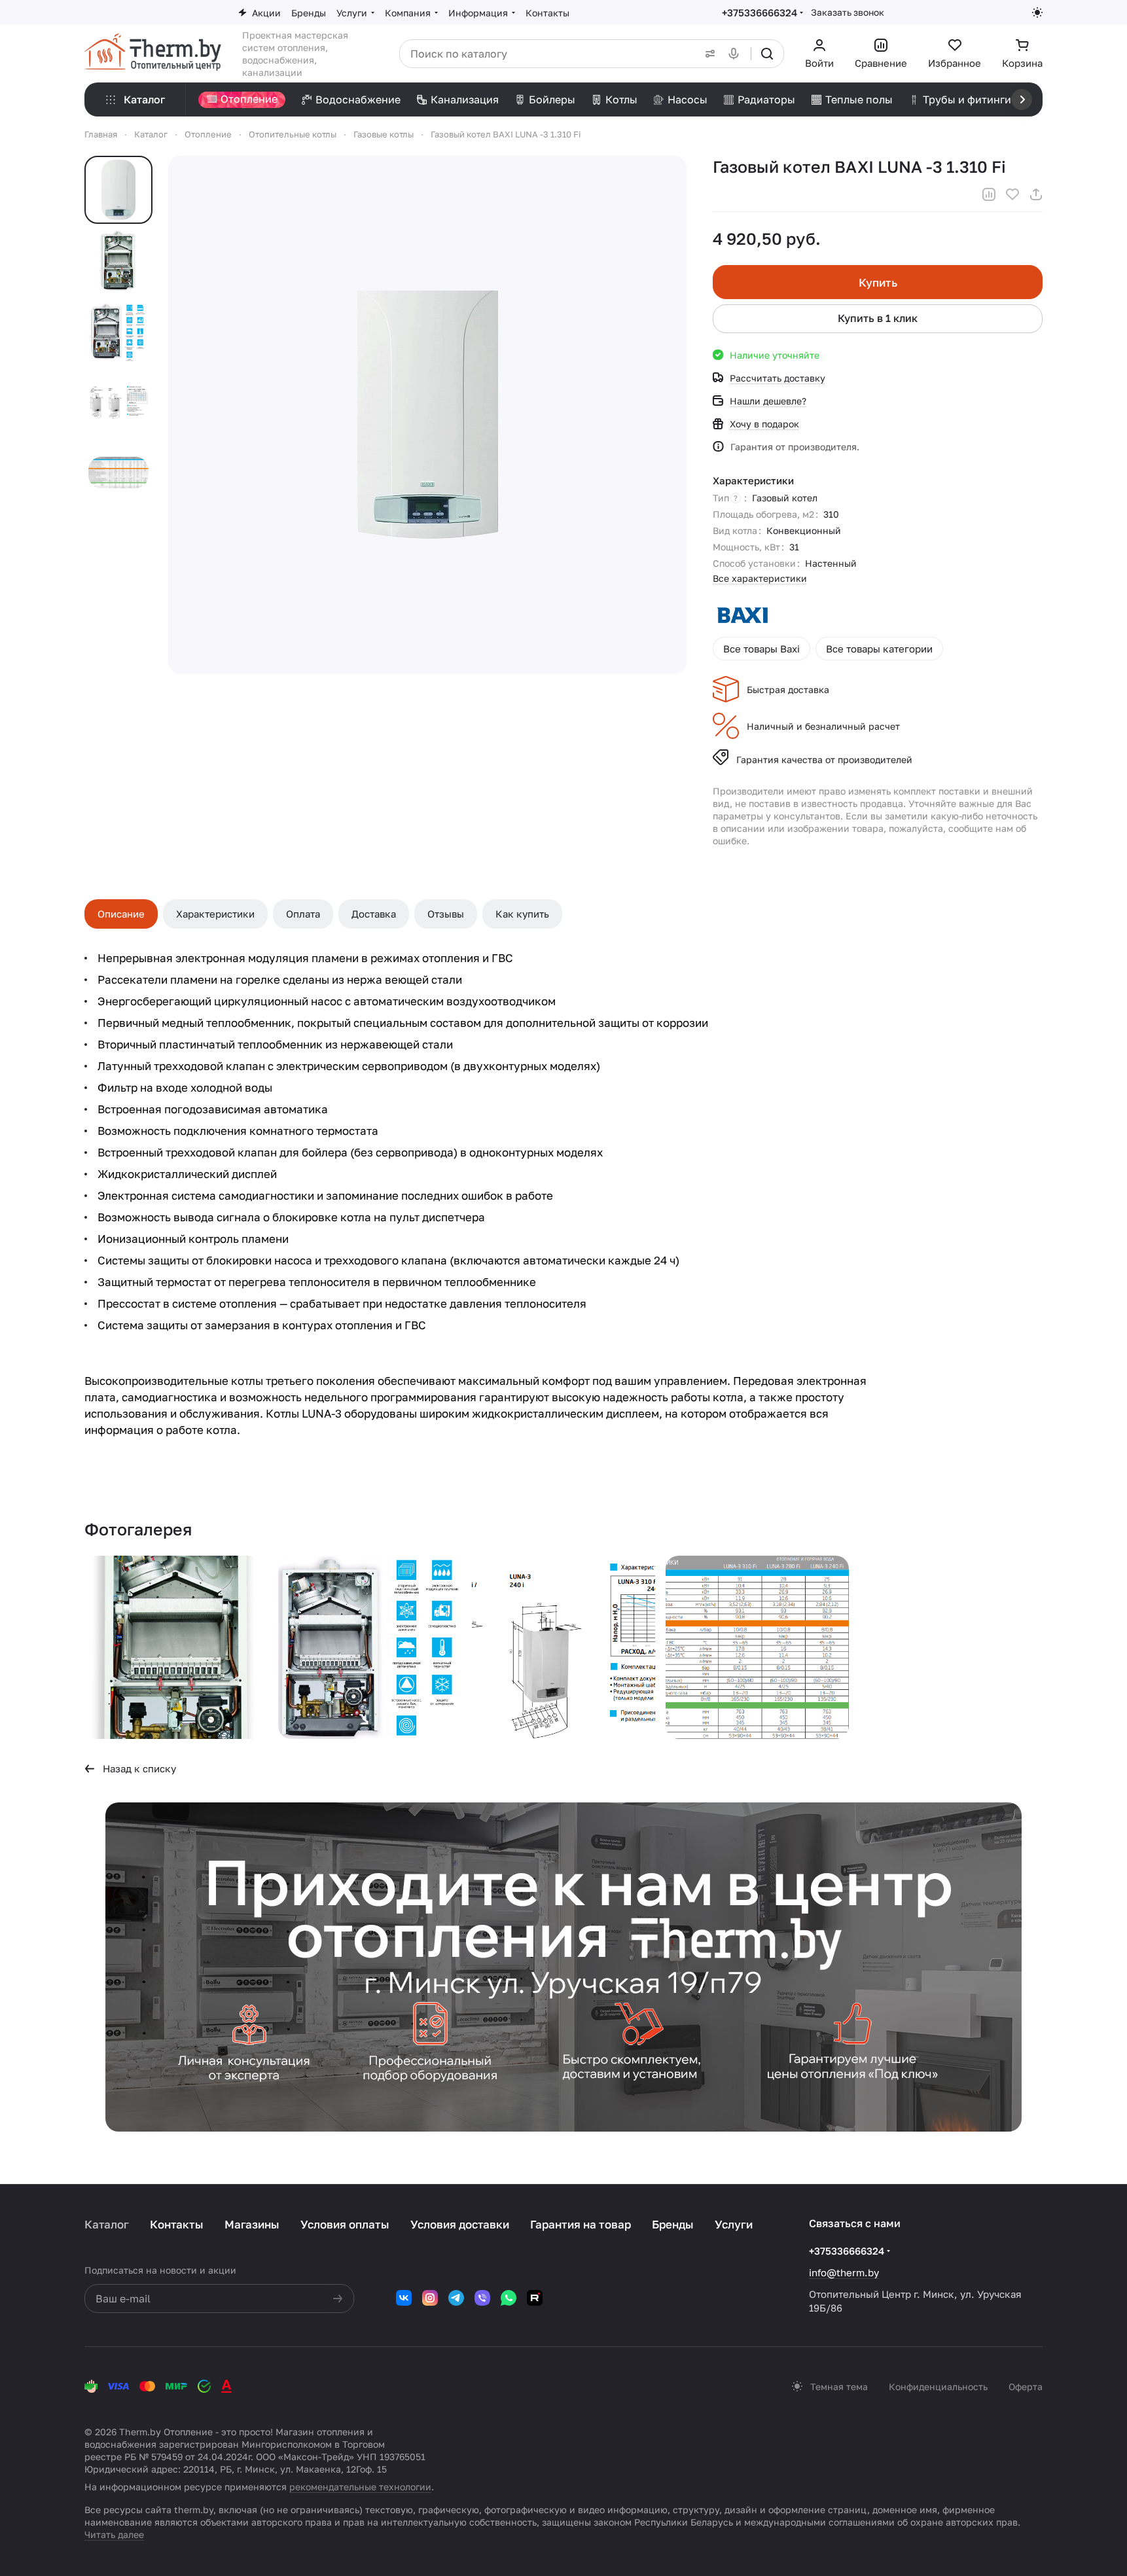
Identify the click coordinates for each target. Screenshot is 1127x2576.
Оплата (303, 914)
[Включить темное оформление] (1037, 12)
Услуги (734, 2224)
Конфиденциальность (938, 2387)
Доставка (374, 914)
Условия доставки (460, 2224)
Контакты (177, 2224)
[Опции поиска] (707, 54)
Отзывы (446, 914)
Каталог (107, 2224)
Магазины (252, 2224)
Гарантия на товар (581, 2224)
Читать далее (114, 2534)
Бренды (673, 2224)
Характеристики (215, 914)
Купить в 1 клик (878, 318)
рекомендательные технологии (360, 2487)
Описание (121, 914)
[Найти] (767, 54)
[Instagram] (430, 2298)
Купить (878, 282)
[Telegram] (456, 2298)
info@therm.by (844, 2272)
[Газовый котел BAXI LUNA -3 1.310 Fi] (176, 1647)
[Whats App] (509, 2298)
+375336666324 (760, 12)
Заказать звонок (848, 12)
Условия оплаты (345, 2224)
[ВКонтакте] (404, 2298)
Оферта (1026, 2387)
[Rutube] (535, 2298)
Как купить (522, 914)
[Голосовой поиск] (736, 54)
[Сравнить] (989, 194)
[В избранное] (1012, 194)
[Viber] (482, 2298)
